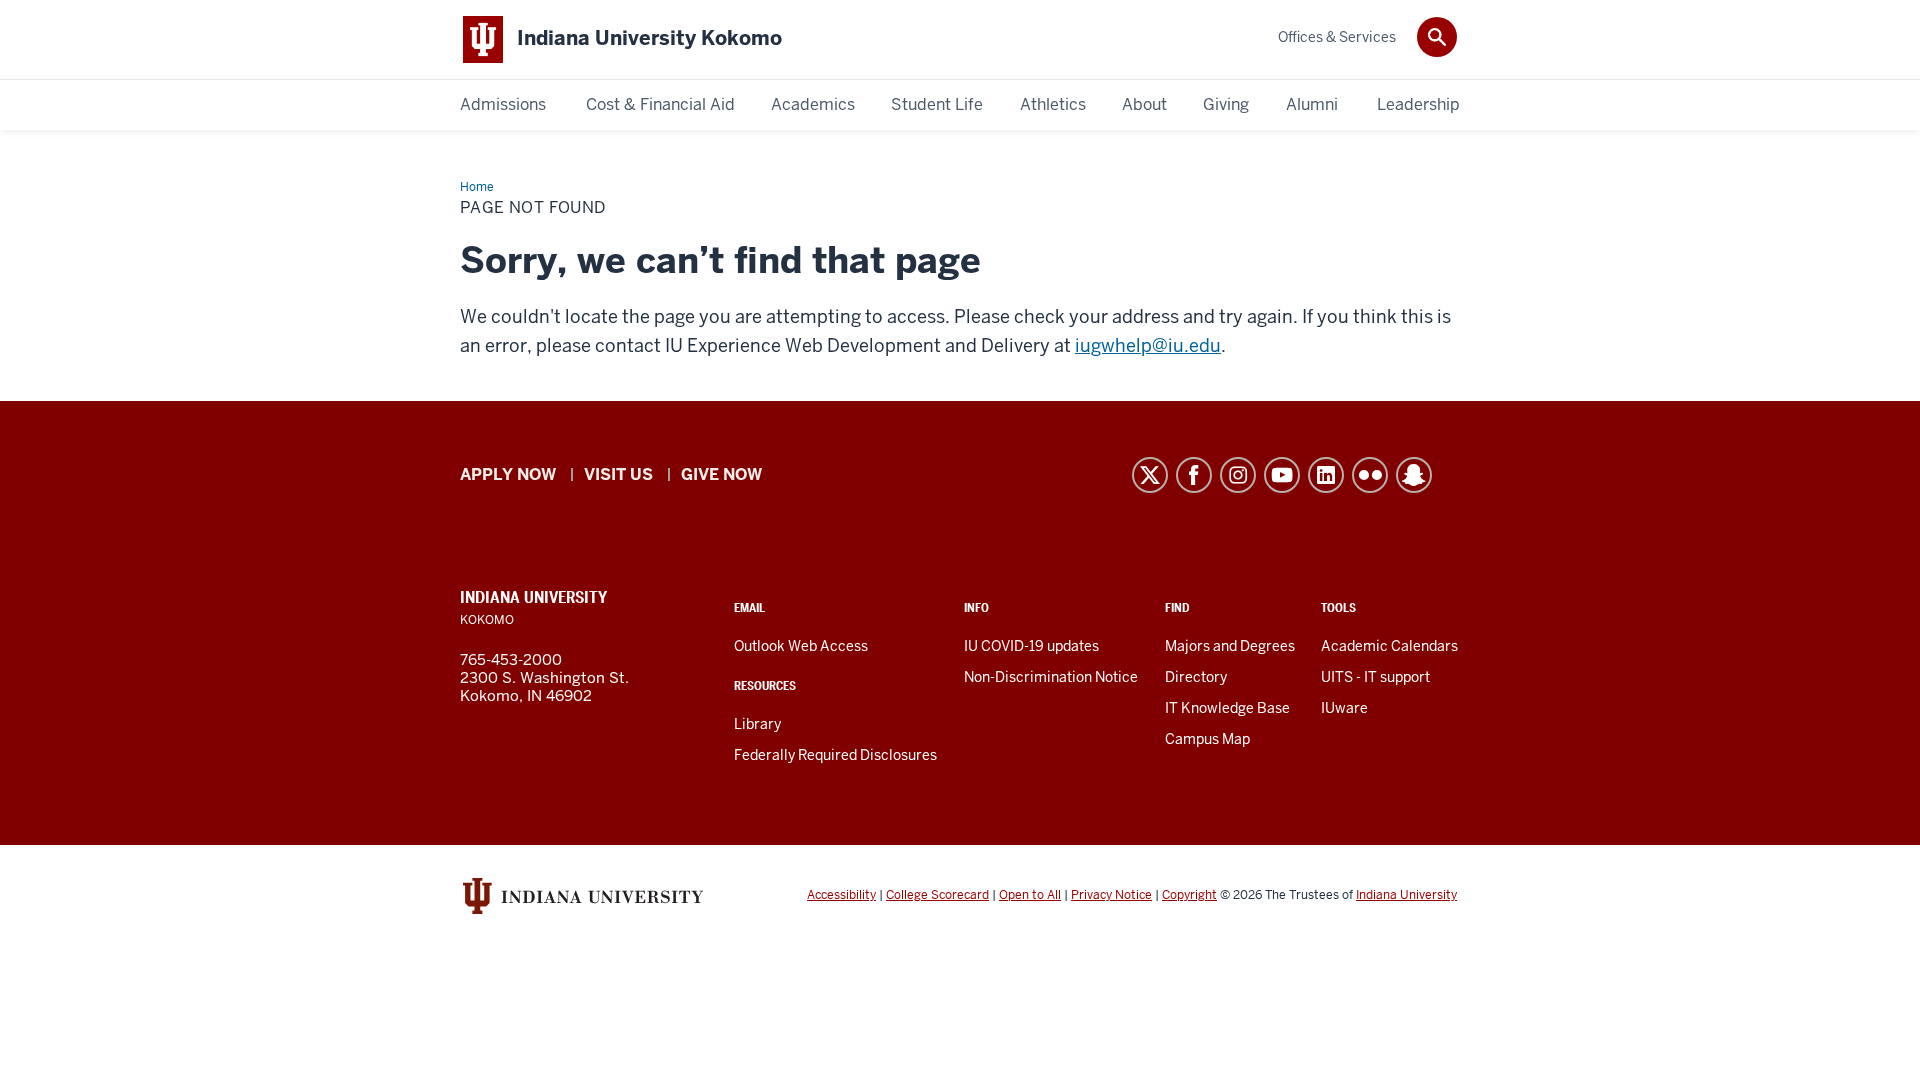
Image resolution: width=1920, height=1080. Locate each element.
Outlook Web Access (801, 646)
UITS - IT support (1375, 677)
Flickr (1370, 475)
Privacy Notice (1111, 895)
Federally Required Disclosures (835, 755)
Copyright (1189, 895)
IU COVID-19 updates (1031, 646)
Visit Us (618, 474)
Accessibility (841, 895)
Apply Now (508, 474)
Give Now (721, 474)
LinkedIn (1326, 475)
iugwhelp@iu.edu (1148, 345)
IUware (1344, 708)
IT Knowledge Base (1227, 708)
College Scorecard (937, 895)
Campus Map (1207, 739)
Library (757, 724)
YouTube (1282, 475)
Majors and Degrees (1230, 646)
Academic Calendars (1389, 646)
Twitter (1150, 475)
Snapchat (1414, 475)
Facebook (1194, 475)
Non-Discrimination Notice (1051, 677)
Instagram (1238, 475)
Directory (1196, 677)
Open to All (1030, 895)
